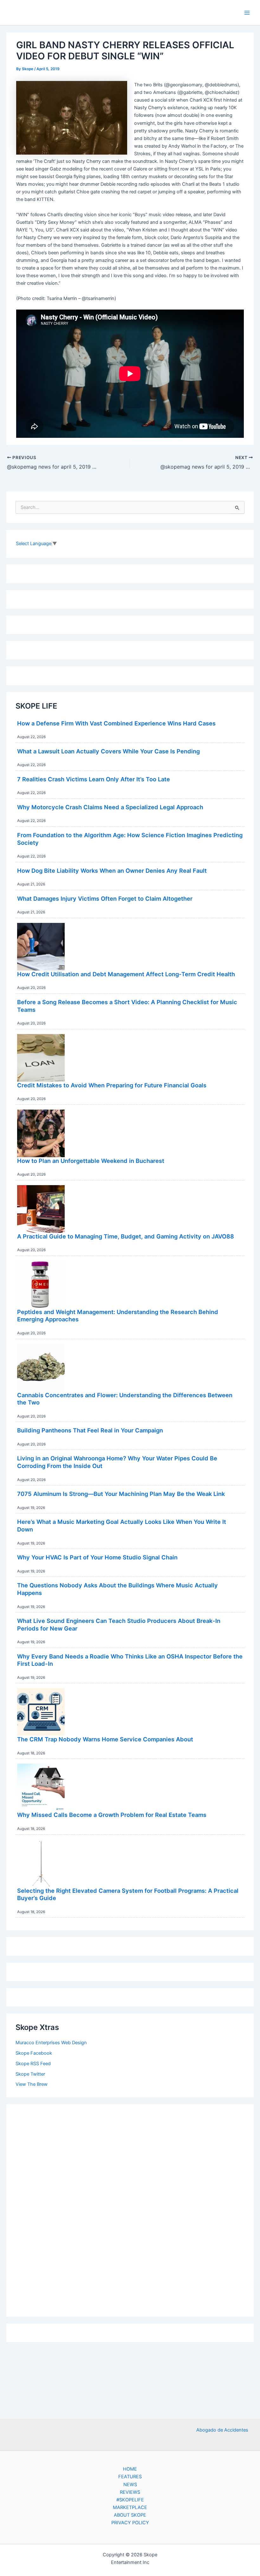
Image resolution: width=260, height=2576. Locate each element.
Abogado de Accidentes (222, 2430)
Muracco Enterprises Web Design (51, 2043)
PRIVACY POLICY (130, 2523)
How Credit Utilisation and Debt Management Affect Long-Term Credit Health (126, 974)
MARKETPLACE (130, 2507)
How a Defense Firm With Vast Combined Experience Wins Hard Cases (116, 723)
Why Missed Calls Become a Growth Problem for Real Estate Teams (112, 1815)
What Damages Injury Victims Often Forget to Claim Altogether (105, 898)
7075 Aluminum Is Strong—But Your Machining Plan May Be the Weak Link (121, 1494)
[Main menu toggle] (247, 13)
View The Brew (32, 2084)
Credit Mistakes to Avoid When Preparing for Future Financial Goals (112, 1085)
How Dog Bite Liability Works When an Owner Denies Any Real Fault (112, 871)
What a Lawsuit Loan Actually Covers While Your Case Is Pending (108, 751)
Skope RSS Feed (33, 2064)
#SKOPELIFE (130, 2500)
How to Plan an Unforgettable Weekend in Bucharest (91, 1161)
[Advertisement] (130, 2209)
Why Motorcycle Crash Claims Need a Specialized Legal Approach (110, 807)
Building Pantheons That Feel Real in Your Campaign (90, 1430)
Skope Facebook (34, 2053)
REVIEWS (130, 2492)
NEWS (130, 2485)
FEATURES (130, 2477)
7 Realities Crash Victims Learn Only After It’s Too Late (94, 779)
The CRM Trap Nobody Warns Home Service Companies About (105, 1739)
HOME (130, 2469)
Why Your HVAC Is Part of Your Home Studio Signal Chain (97, 1557)
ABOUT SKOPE (130, 2515)
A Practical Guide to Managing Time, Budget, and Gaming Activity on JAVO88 (126, 1236)
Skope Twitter (30, 2074)
